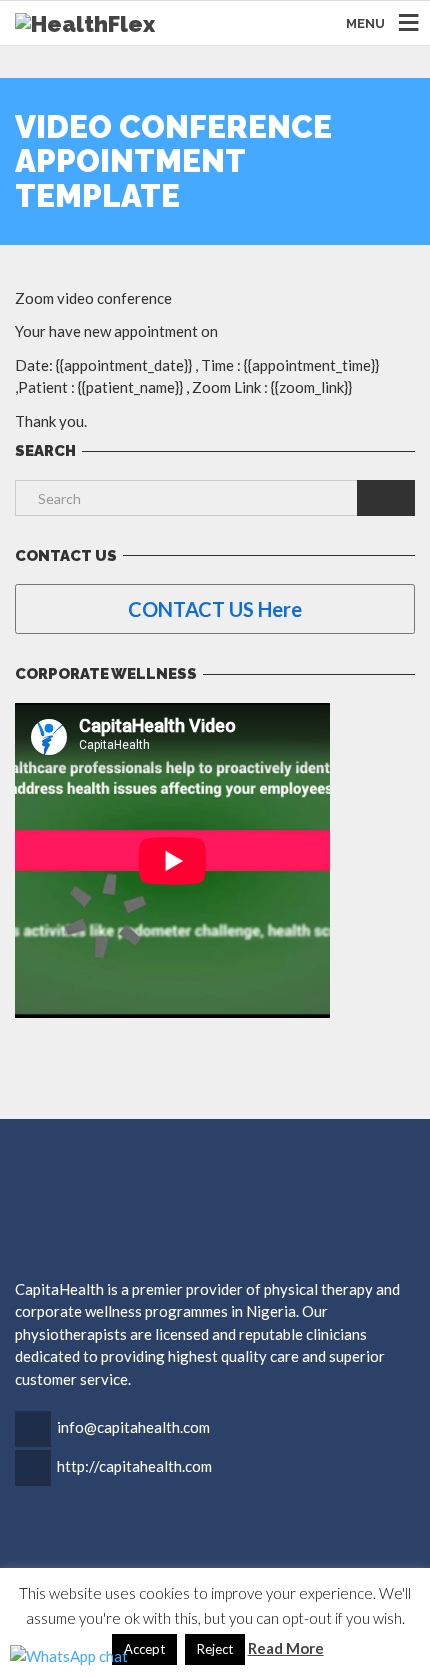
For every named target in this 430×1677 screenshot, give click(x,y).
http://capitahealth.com (134, 1466)
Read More (286, 1648)
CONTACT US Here (215, 609)
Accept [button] (144, 1649)
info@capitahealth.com (133, 1427)
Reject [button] (215, 1649)
